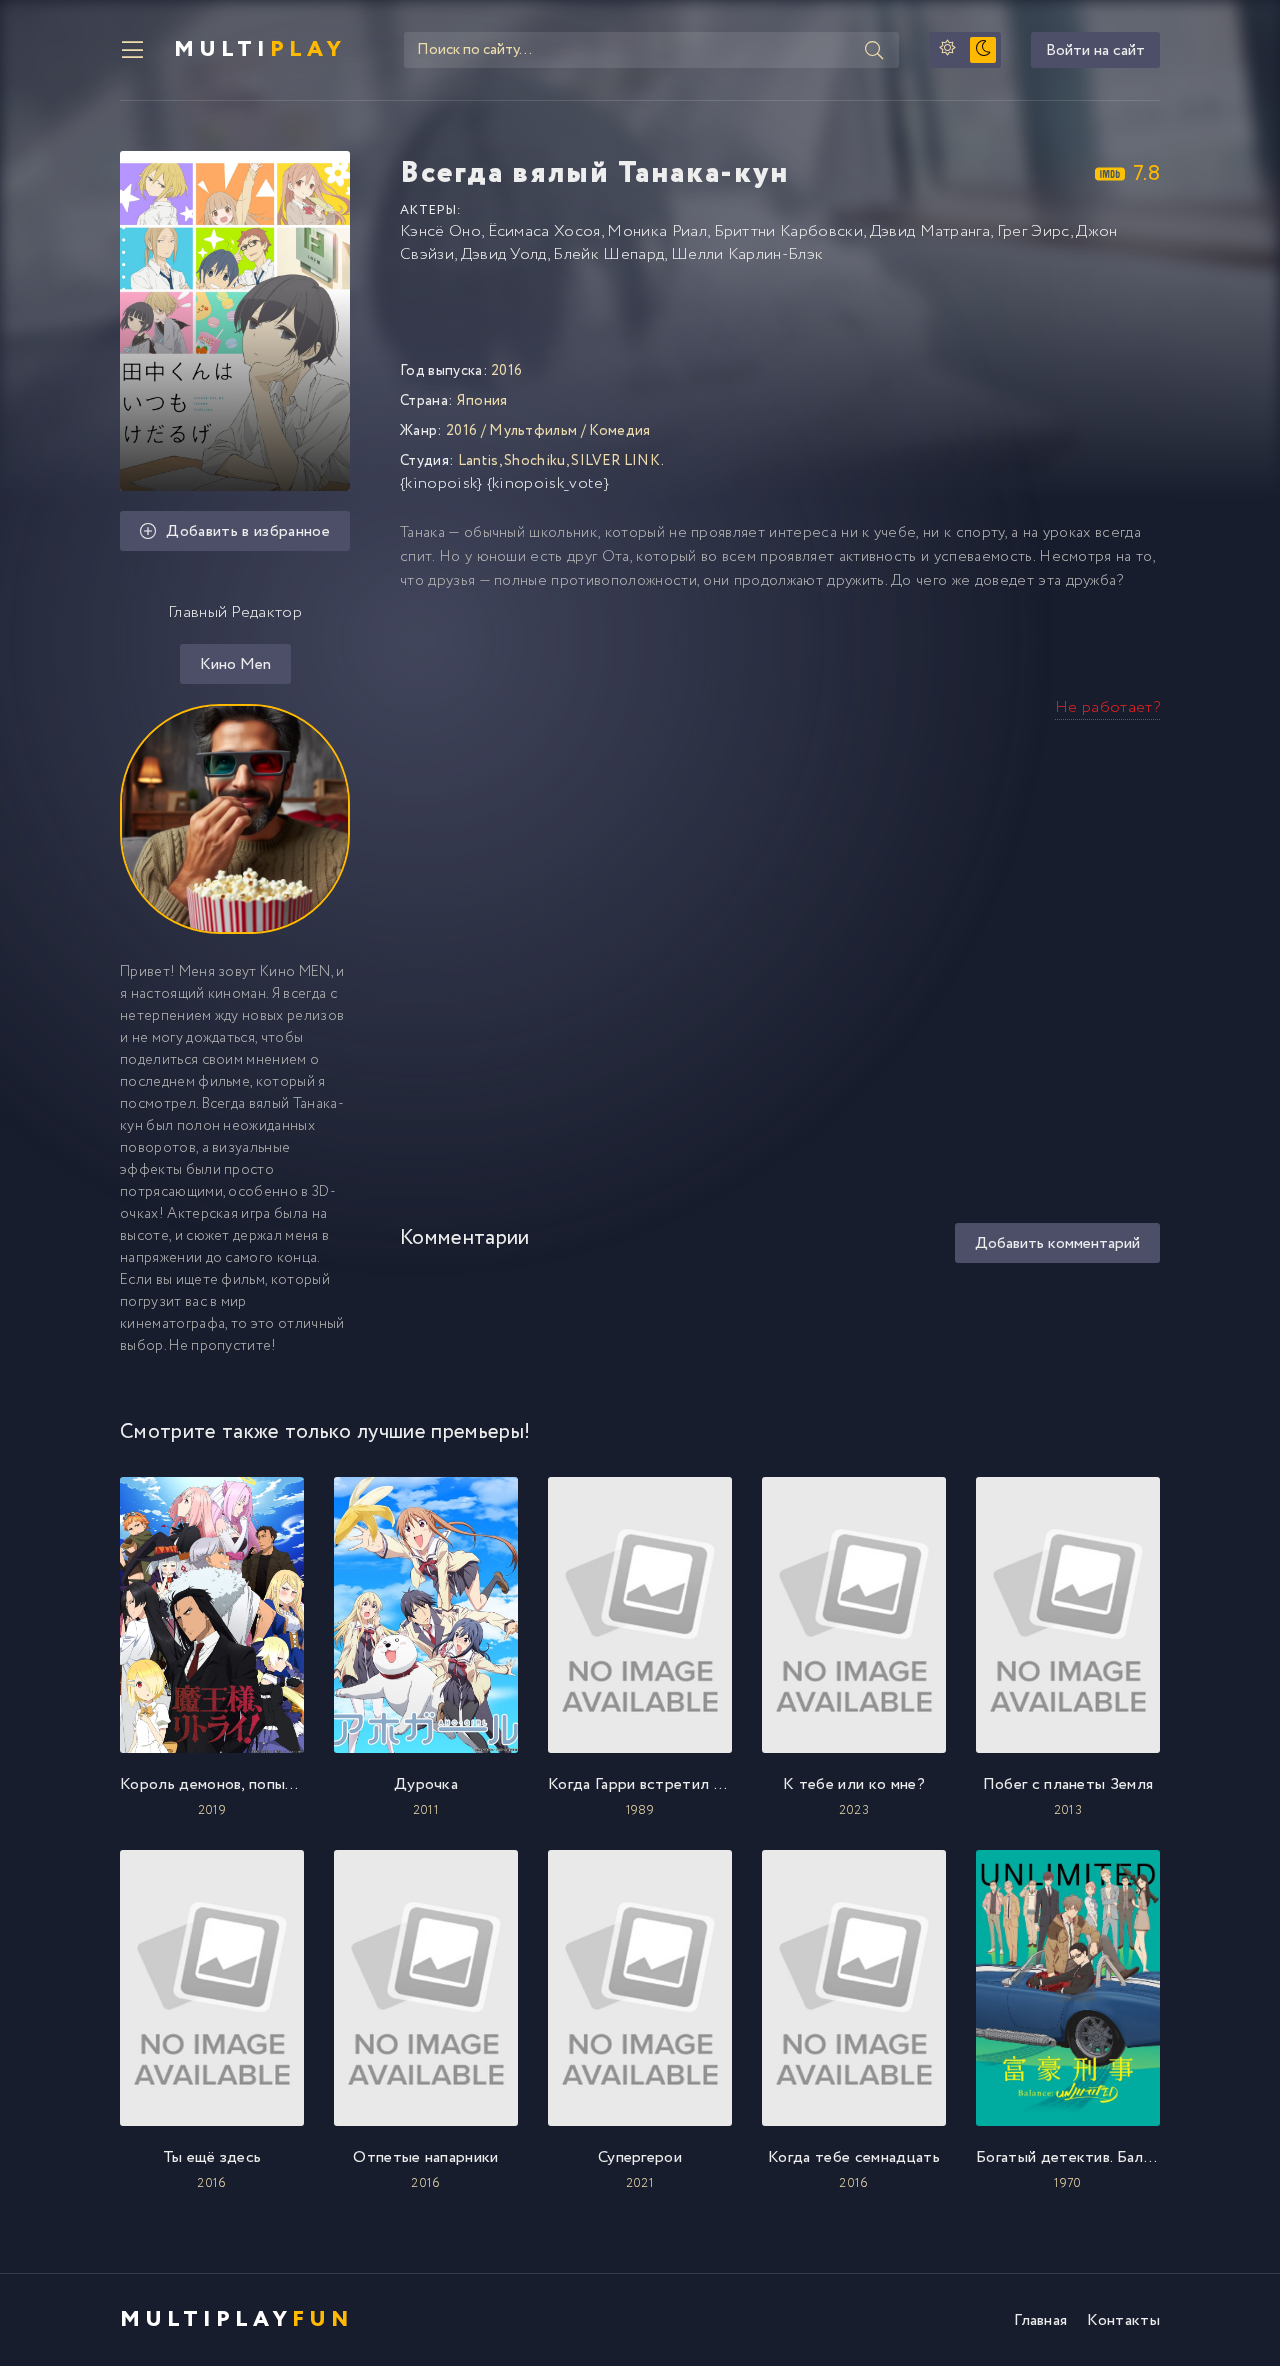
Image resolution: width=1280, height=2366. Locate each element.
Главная (1040, 2320)
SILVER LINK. (617, 461)
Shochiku (535, 461)
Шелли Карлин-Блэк (747, 254)
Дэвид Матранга (930, 231)
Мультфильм (533, 431)
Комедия (619, 431)
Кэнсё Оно (440, 231)
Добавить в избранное (247, 531)
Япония (482, 401)
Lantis (478, 461)
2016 (461, 431)
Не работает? (1107, 707)
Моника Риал (657, 231)
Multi (260, 50)
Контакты (1123, 2320)
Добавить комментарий (1057, 1243)
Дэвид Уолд (504, 254)
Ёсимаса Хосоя (544, 231)
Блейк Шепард (608, 254)
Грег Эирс (1033, 231)
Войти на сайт (1095, 50)
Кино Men (235, 664)
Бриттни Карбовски (788, 231)
